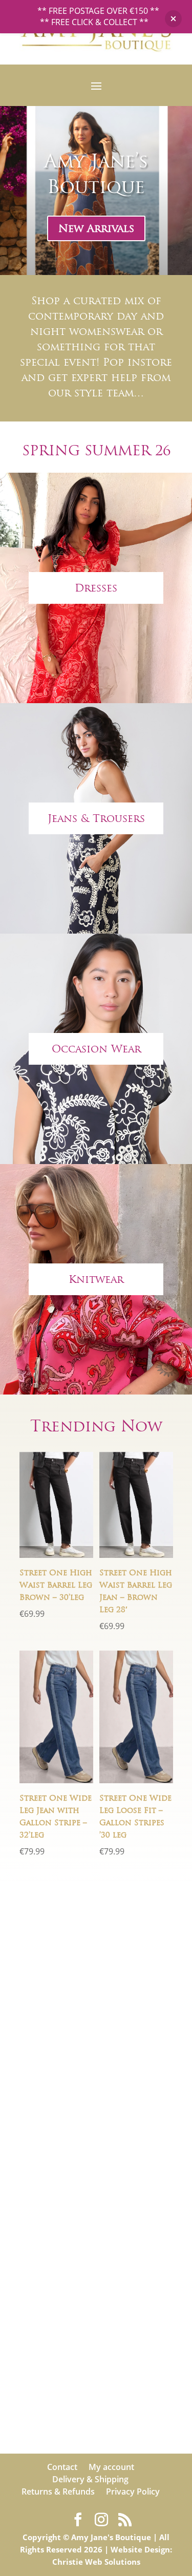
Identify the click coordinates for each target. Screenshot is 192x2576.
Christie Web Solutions (96, 2562)
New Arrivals (96, 228)
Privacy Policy (133, 2491)
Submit (145, 2187)
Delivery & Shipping (90, 2479)
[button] (173, 19)
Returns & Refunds (58, 2491)
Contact (62, 2467)
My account (111, 2467)
